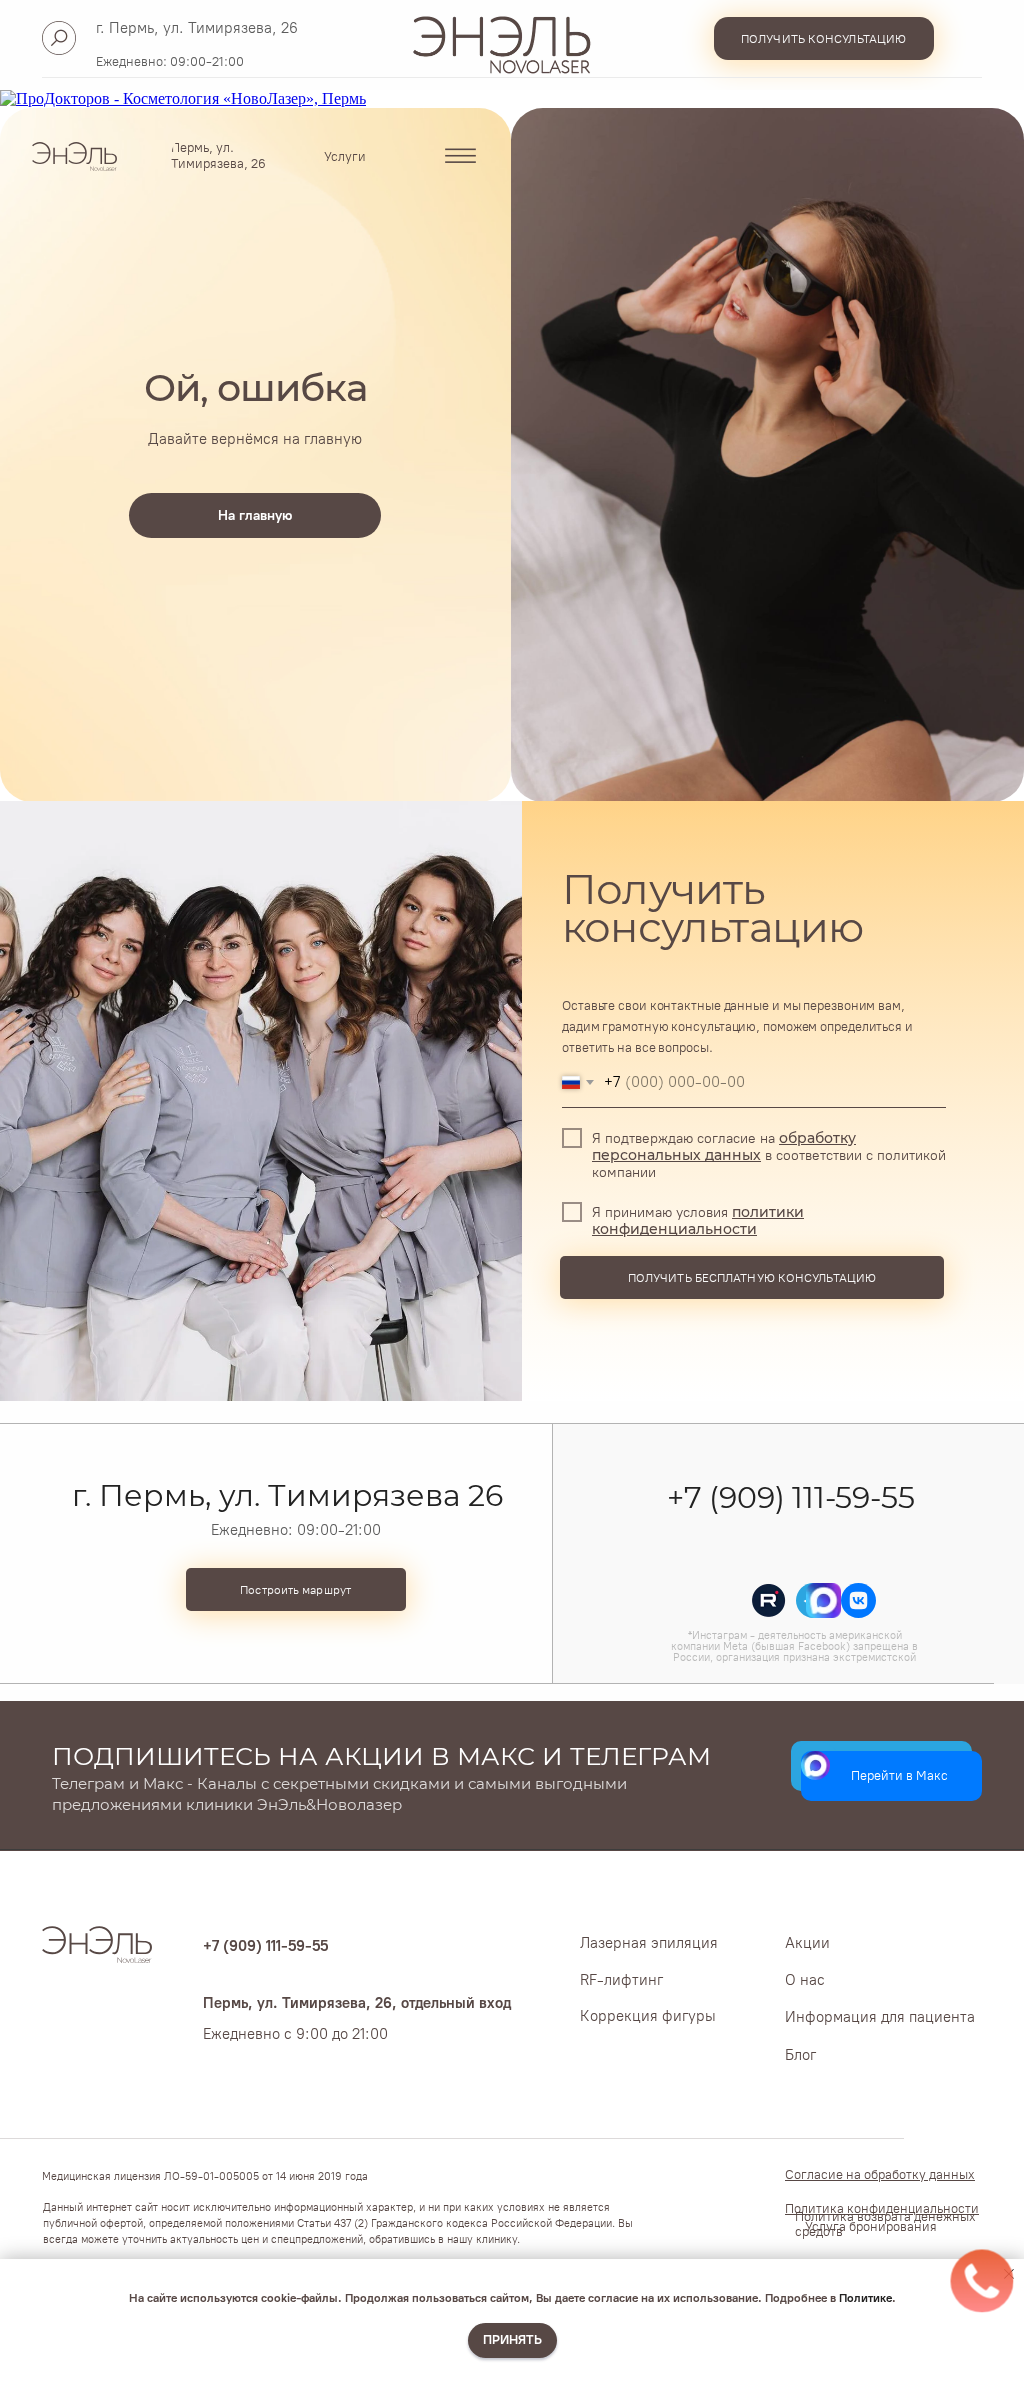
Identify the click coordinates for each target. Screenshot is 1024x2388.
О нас (805, 1980)
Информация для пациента (880, 2017)
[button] (824, 38)
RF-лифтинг (621, 1980)
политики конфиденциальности (698, 1221)
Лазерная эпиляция (649, 1943)
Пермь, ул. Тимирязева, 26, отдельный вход (357, 2003)
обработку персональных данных (724, 1147)
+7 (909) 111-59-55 (790, 1497)
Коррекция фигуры (648, 2016)
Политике (865, 2298)
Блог (800, 2055)
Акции (807, 1943)
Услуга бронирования (871, 2226)
